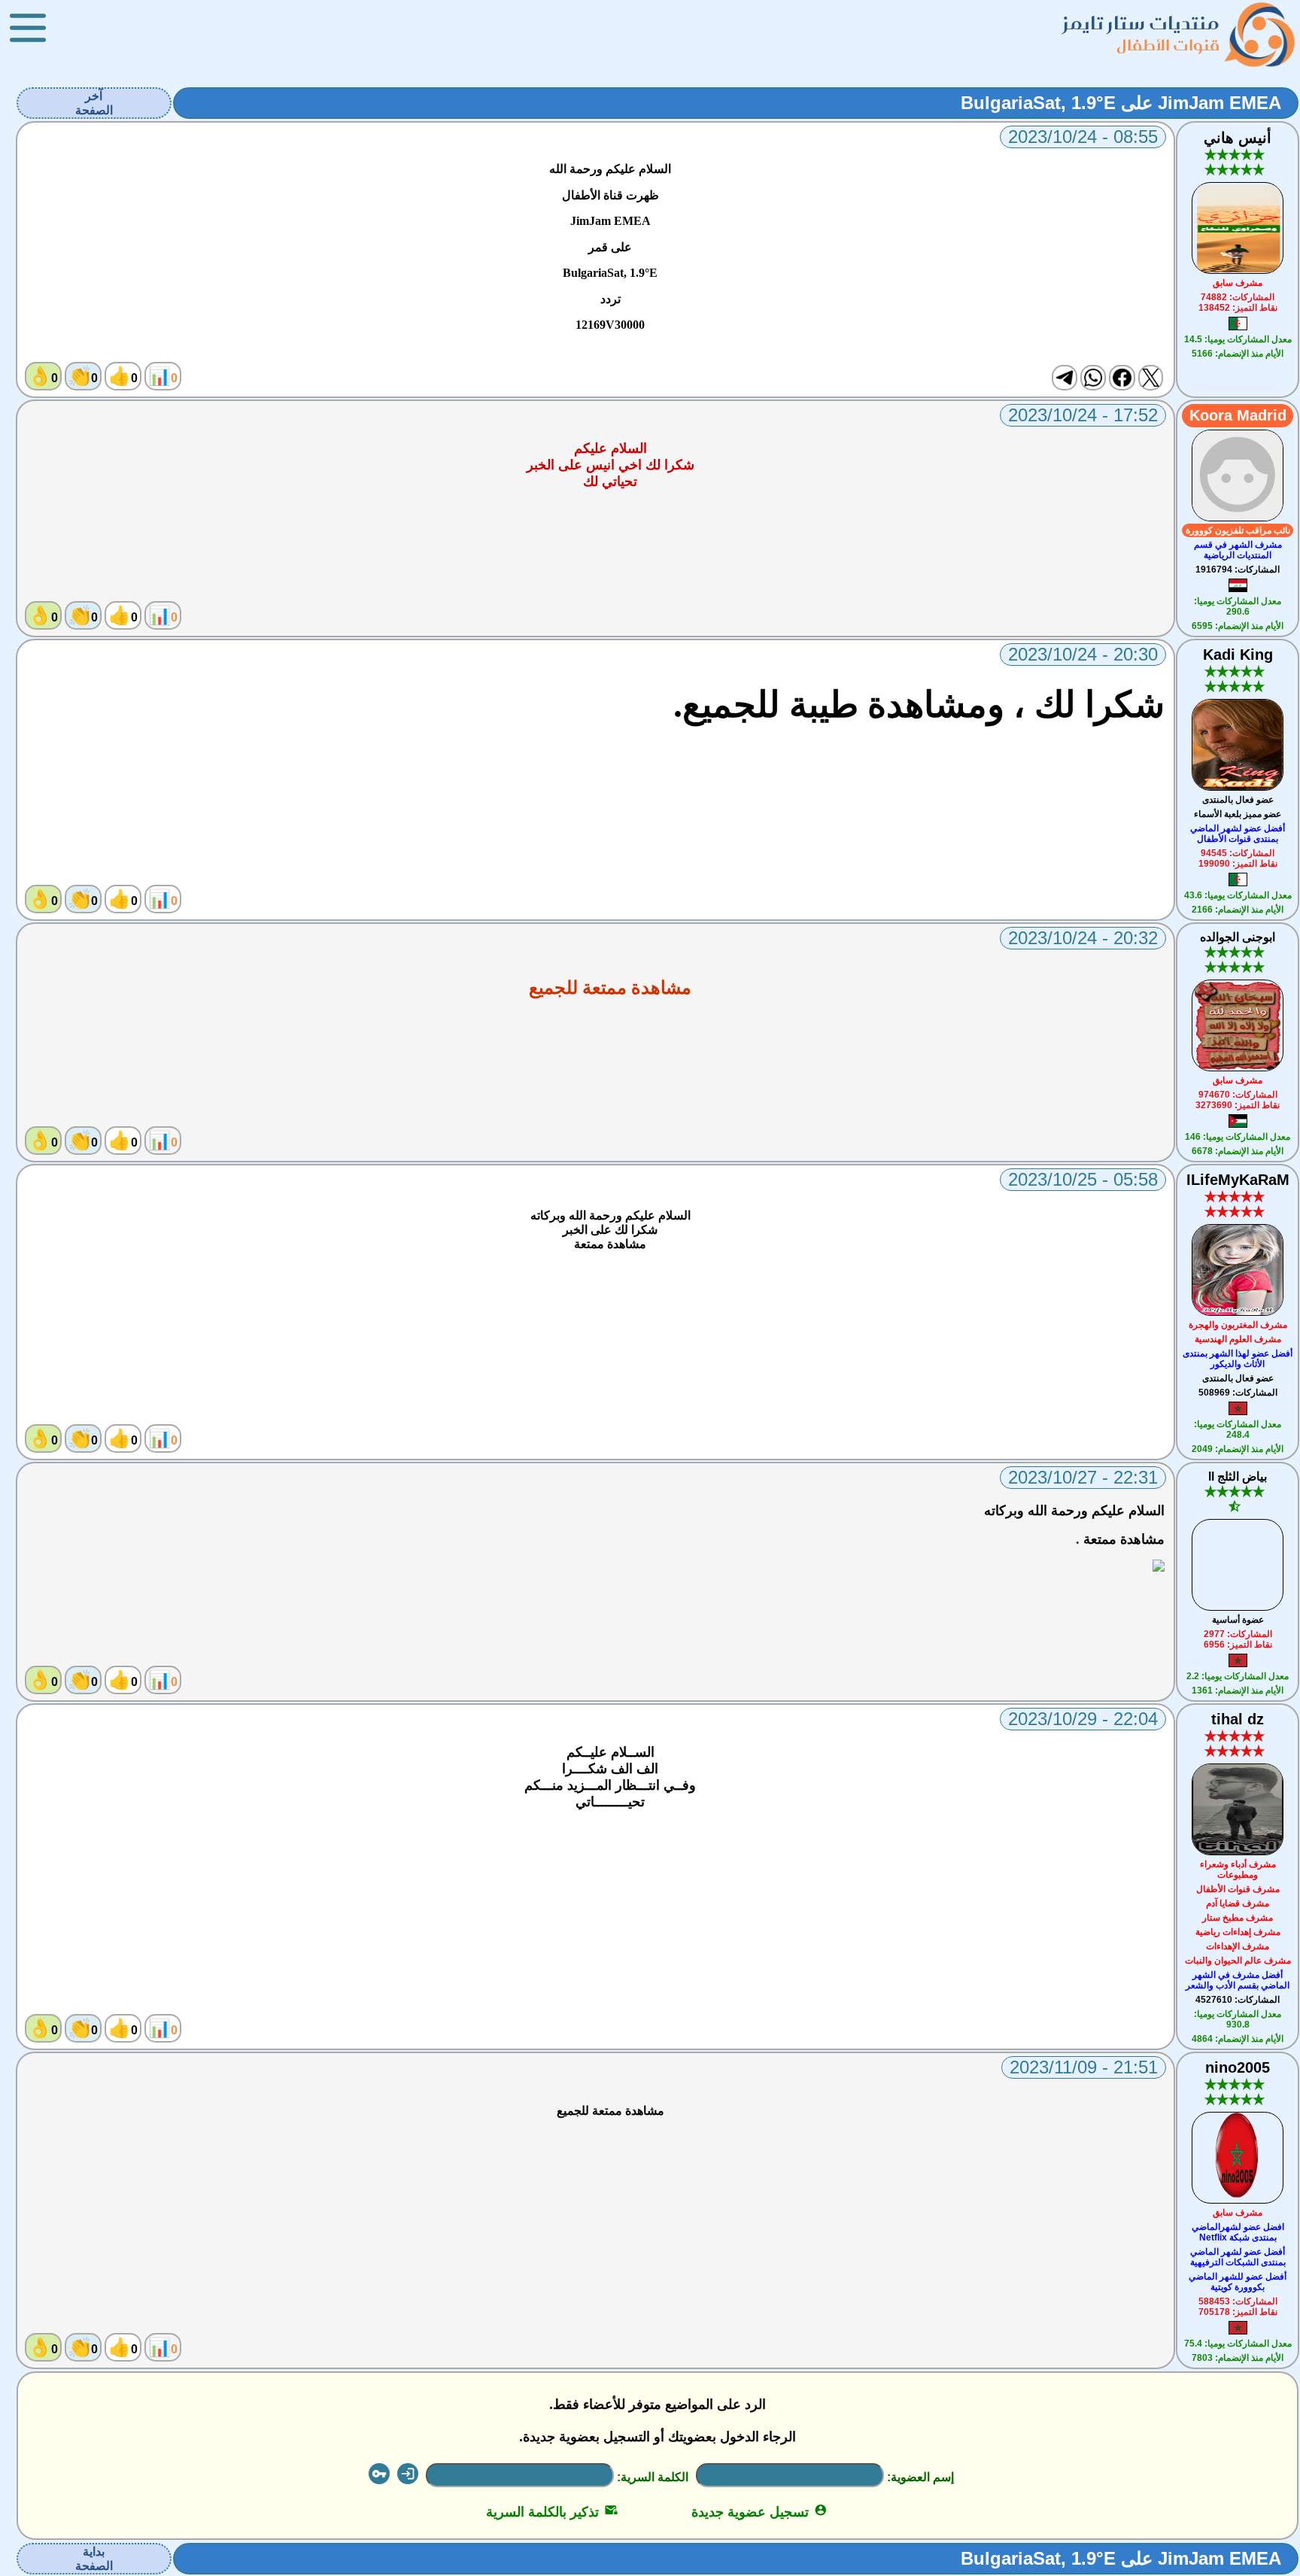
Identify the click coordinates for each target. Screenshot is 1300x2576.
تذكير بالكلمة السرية (552, 2512)
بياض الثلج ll (1238, 1476)
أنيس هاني (1238, 138)
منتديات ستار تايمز (1141, 23)
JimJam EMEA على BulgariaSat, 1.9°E (1121, 103)
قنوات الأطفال (1168, 45)
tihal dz (1238, 1719)
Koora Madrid (1238, 415)
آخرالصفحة (94, 103)
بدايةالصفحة (94, 2559)
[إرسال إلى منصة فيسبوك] (1122, 378)
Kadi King (1238, 655)
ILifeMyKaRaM (1238, 1180)
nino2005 (1238, 2067)
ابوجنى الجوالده (1238, 937)
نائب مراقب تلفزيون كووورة (1238, 530)
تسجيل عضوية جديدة (759, 2512)
